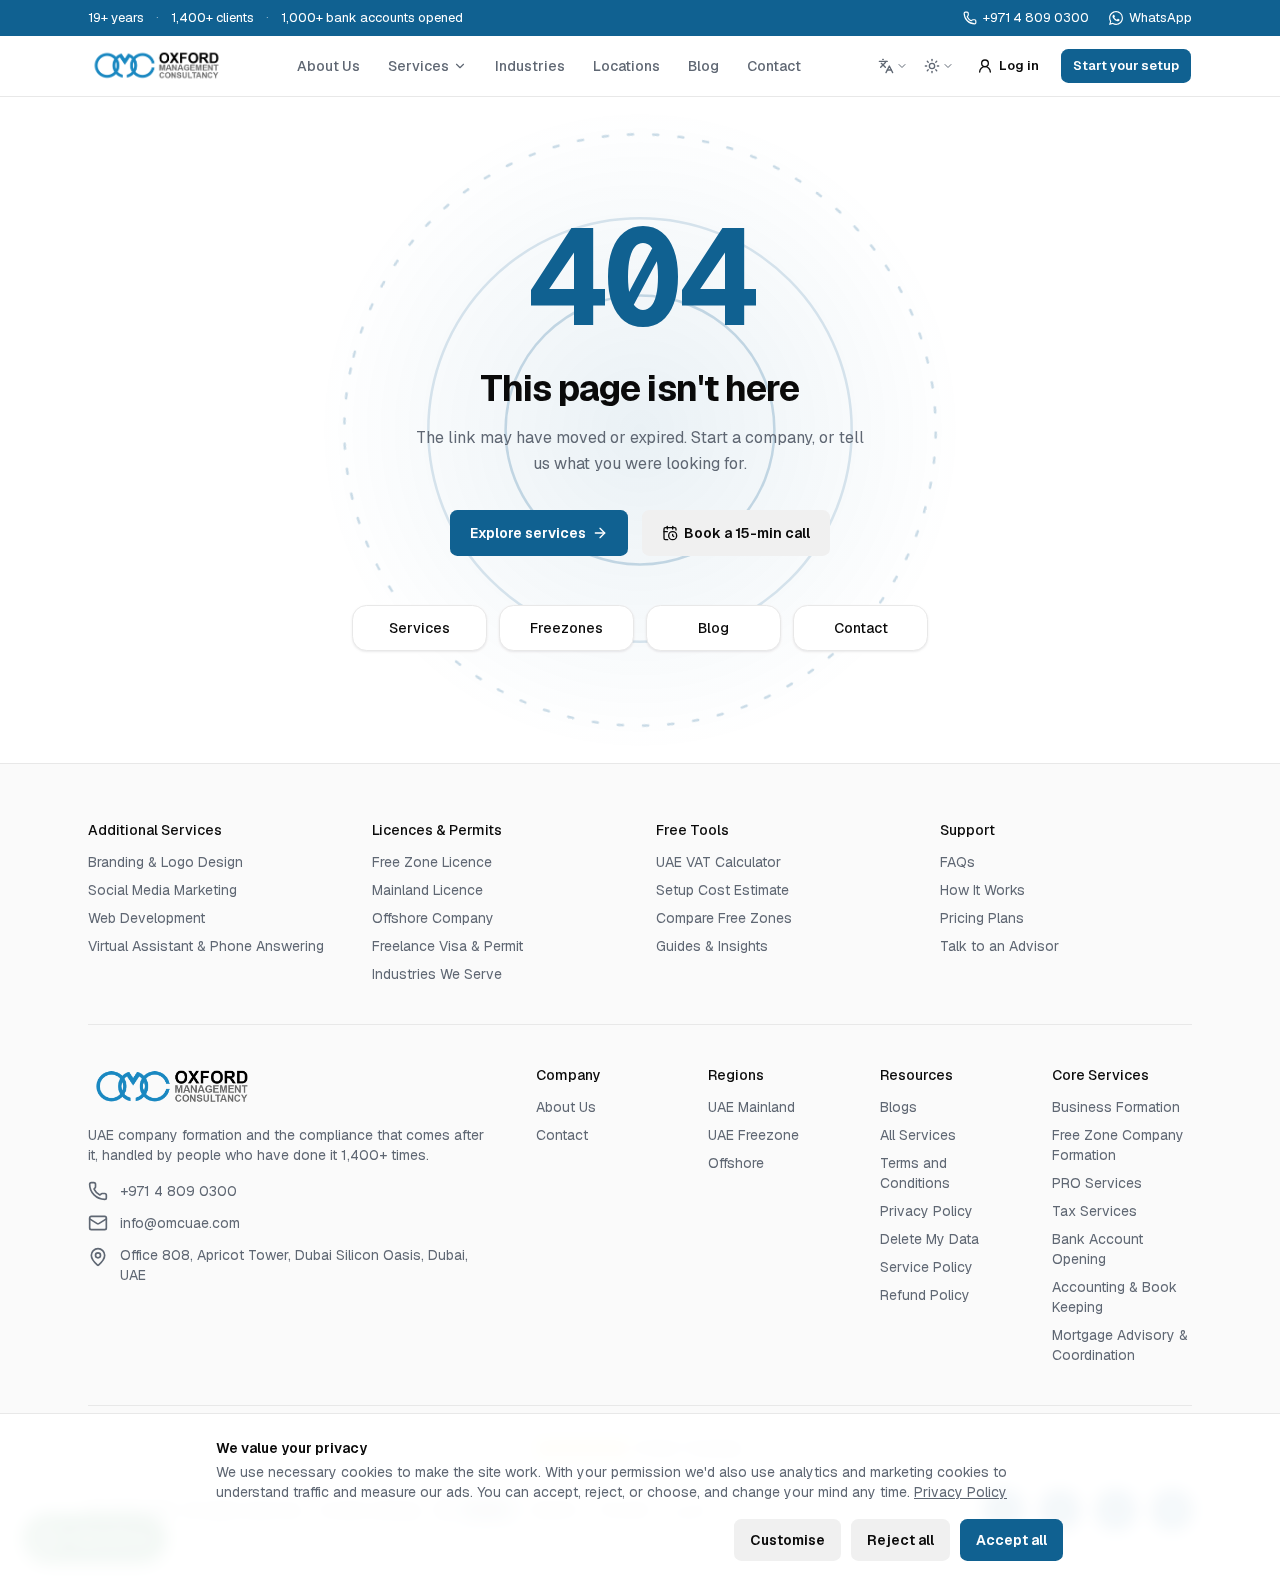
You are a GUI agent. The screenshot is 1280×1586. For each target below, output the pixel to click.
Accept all (1011, 1540)
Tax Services (1094, 1211)
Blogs (898, 1107)
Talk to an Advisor (999, 946)
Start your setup (1126, 65)
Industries (530, 66)
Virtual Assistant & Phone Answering (206, 946)
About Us (328, 66)
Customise (787, 1540)
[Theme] (939, 66)
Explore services (528, 533)
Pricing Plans (982, 918)
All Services (918, 1135)
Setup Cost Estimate (722, 890)
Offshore (736, 1163)
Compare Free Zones (724, 918)
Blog (703, 66)
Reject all (900, 1540)
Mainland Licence (427, 890)
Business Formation (1116, 1107)
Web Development (146, 918)
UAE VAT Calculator (718, 862)
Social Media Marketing (162, 890)
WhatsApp (1160, 17)
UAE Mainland (751, 1107)
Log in (1019, 65)
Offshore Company (433, 918)
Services (418, 66)
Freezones (566, 628)
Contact (774, 66)
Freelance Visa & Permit (447, 946)
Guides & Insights (712, 946)
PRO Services (1097, 1183)
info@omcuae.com (180, 1223)
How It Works (982, 890)
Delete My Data (929, 1239)
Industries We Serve (437, 974)
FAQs (957, 862)
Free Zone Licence (432, 862)
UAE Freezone (753, 1135)
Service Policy (926, 1267)
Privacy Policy (960, 1492)
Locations (626, 66)
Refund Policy (925, 1295)
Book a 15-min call (747, 533)
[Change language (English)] (893, 66)
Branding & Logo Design (165, 862)
